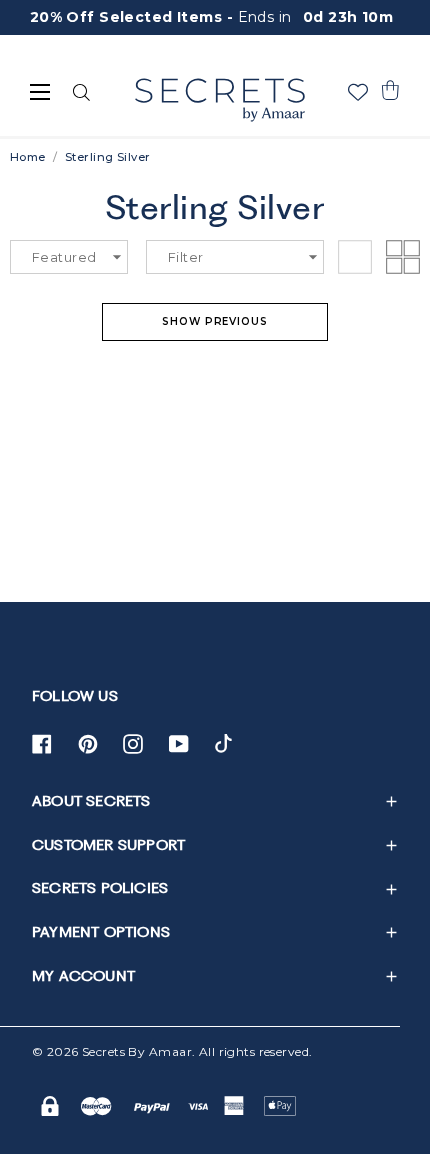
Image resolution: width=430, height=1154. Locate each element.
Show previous (215, 321)
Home (28, 157)
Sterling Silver (107, 157)
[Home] (219, 100)
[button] (390, 90)
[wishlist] (358, 92)
